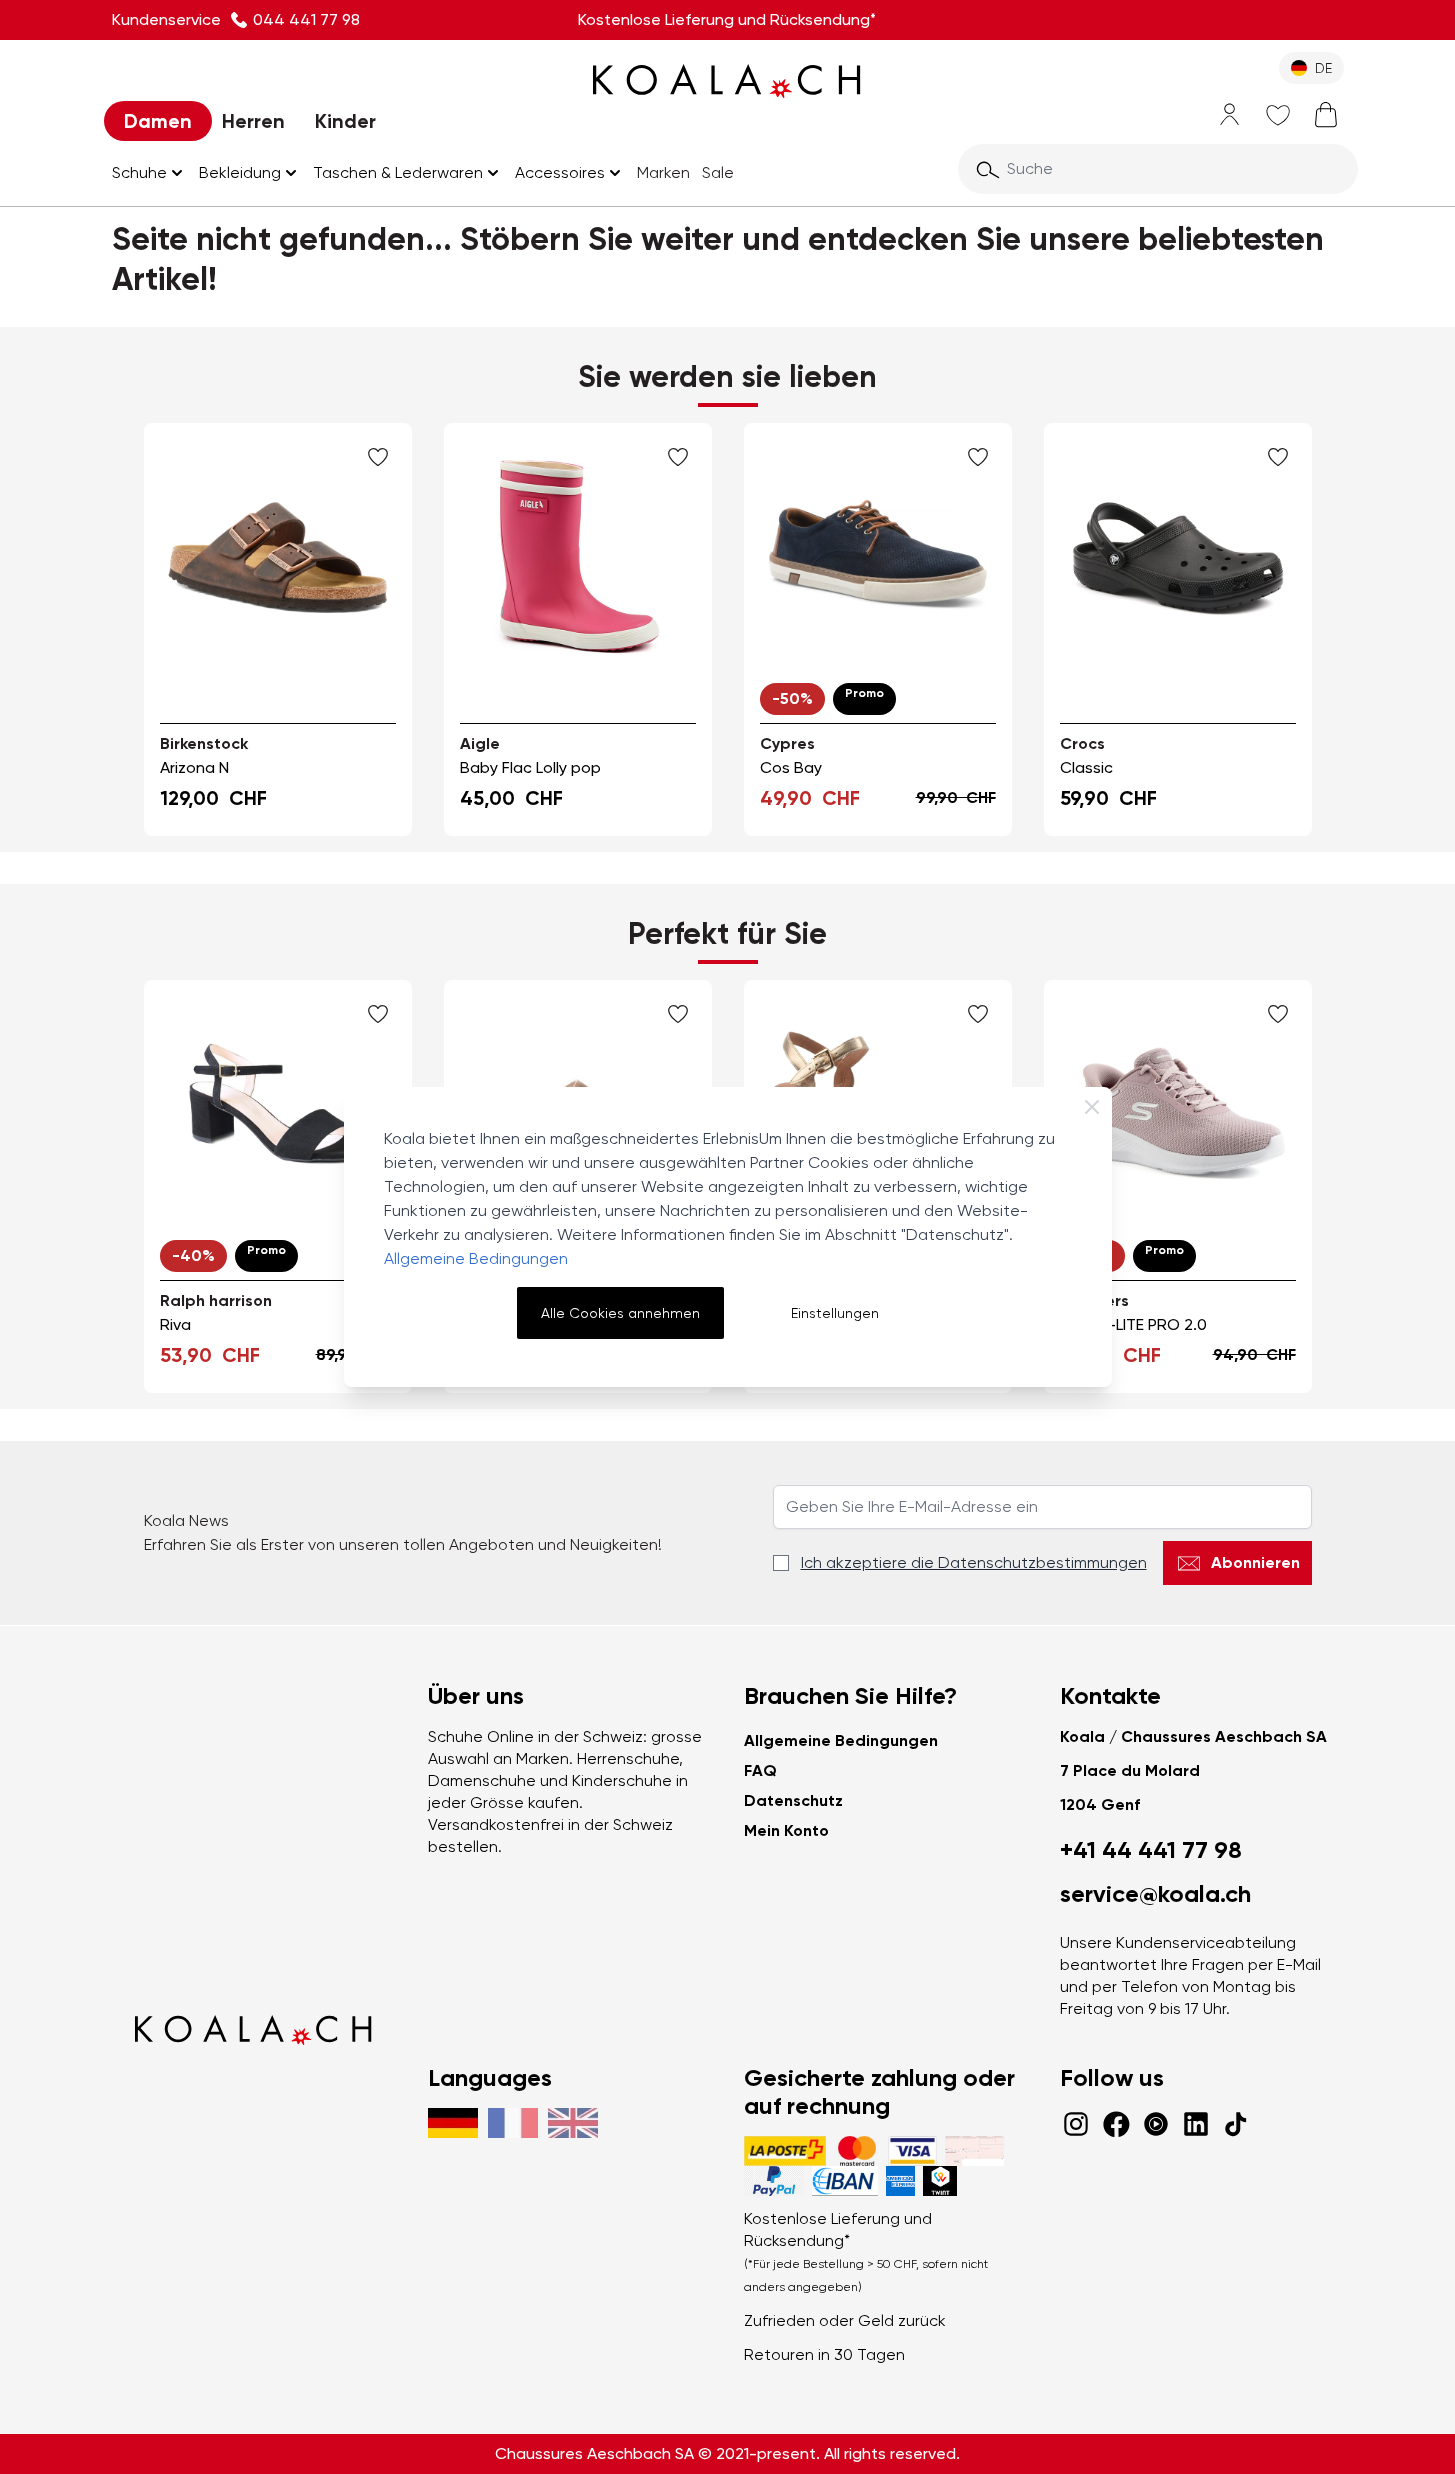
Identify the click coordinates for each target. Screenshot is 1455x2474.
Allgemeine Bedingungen (476, 1258)
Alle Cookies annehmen (620, 1313)
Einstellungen (835, 1313)
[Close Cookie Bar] (1092, 1107)
